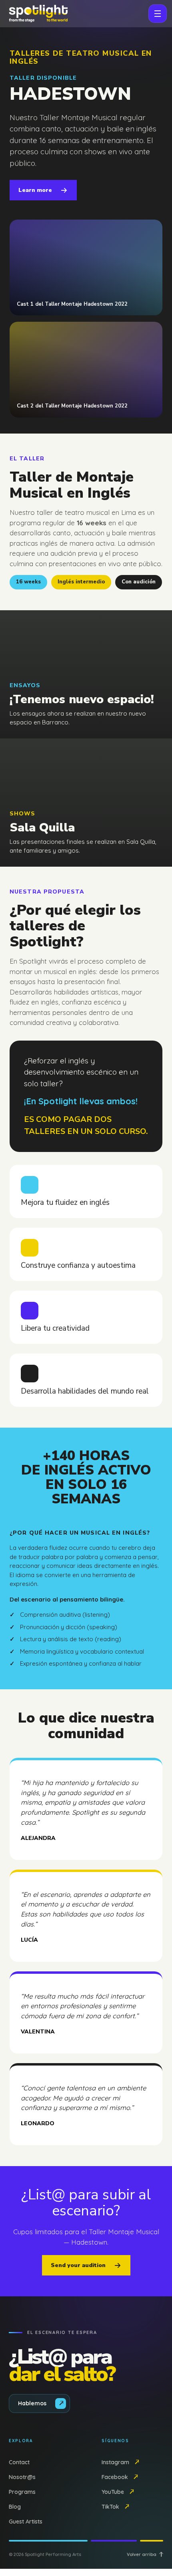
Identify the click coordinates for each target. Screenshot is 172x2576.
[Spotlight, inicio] (38, 14)
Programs (22, 2492)
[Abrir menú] (158, 14)
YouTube (113, 2492)
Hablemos (32, 2403)
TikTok (110, 2507)
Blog (15, 2507)
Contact (19, 2462)
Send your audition (78, 2265)
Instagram (115, 2462)
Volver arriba (142, 2554)
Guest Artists (26, 2522)
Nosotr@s (22, 2477)
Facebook (115, 2477)
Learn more (35, 190)
